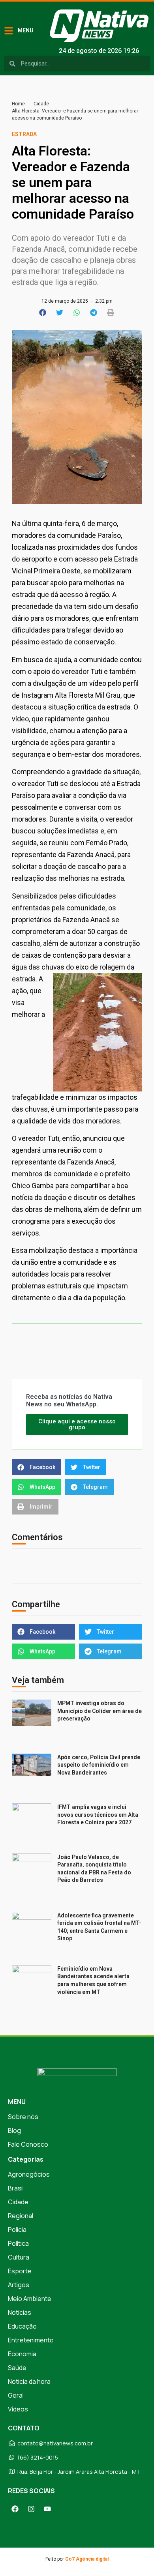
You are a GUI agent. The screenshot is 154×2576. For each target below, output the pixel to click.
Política (18, 2243)
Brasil (16, 2188)
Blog (14, 2130)
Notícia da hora (29, 2381)
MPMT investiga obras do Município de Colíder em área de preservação (100, 1711)
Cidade (41, 104)
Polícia (17, 2230)
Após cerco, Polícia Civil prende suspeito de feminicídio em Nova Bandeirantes (99, 1765)
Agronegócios (29, 2174)
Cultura (19, 2257)
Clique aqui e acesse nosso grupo (77, 1424)
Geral (16, 2395)
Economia (22, 2354)
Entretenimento (31, 2340)
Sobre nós (23, 2117)
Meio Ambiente (30, 2299)
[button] (43, 313)
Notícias (20, 2312)
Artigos (19, 2285)
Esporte (20, 2271)
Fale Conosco (28, 2144)
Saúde (17, 2368)
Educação (22, 2326)
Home (18, 104)
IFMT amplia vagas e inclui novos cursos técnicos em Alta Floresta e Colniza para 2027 (98, 1815)
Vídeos (18, 2409)
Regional (21, 2216)
